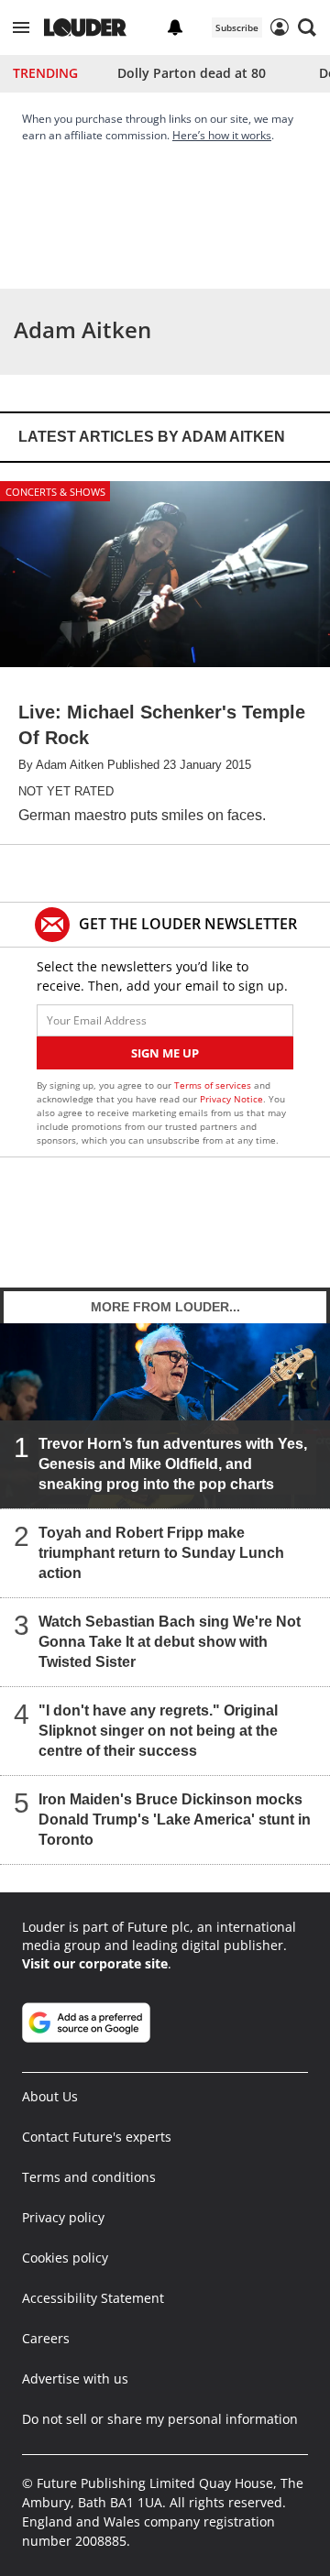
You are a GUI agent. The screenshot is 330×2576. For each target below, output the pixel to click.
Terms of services (214, 1085)
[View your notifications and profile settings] (175, 27)
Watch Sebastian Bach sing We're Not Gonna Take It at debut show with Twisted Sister (170, 1642)
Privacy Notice (231, 1099)
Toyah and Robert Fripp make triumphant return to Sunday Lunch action (161, 1553)
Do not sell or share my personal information (160, 2419)
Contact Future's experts (97, 2137)
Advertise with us (75, 2379)
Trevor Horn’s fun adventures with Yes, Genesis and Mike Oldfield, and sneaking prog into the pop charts (173, 1464)
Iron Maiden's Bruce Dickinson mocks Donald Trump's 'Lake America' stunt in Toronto (175, 1820)
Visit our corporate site (95, 1963)
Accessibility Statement (93, 2298)
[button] (21, 27)
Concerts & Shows (55, 492)
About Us (50, 2096)
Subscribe (237, 27)
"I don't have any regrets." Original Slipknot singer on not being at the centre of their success (158, 1731)
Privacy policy (63, 2217)
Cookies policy (65, 2258)
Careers (46, 2338)
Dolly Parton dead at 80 (192, 73)
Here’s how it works (222, 135)
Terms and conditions (89, 2177)
